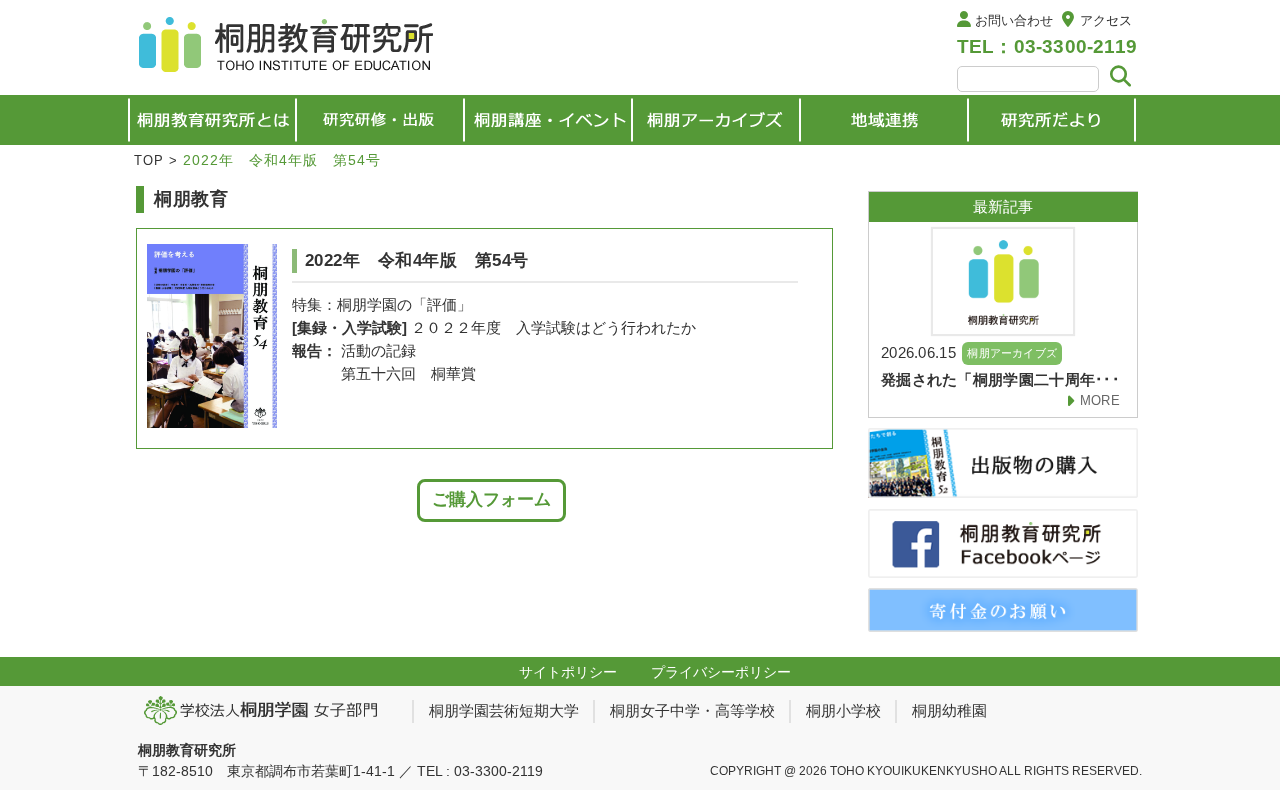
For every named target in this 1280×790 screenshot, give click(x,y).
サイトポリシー (568, 672)
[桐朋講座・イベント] (548, 120)
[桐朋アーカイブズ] (716, 120)
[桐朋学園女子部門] (268, 710)
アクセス (1106, 20)
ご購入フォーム (491, 499)
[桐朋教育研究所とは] (212, 120)
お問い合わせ (1014, 20)
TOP (149, 160)
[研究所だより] (1052, 120)
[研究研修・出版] (380, 120)
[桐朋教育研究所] (288, 47)
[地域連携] (884, 120)
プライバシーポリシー (721, 672)
